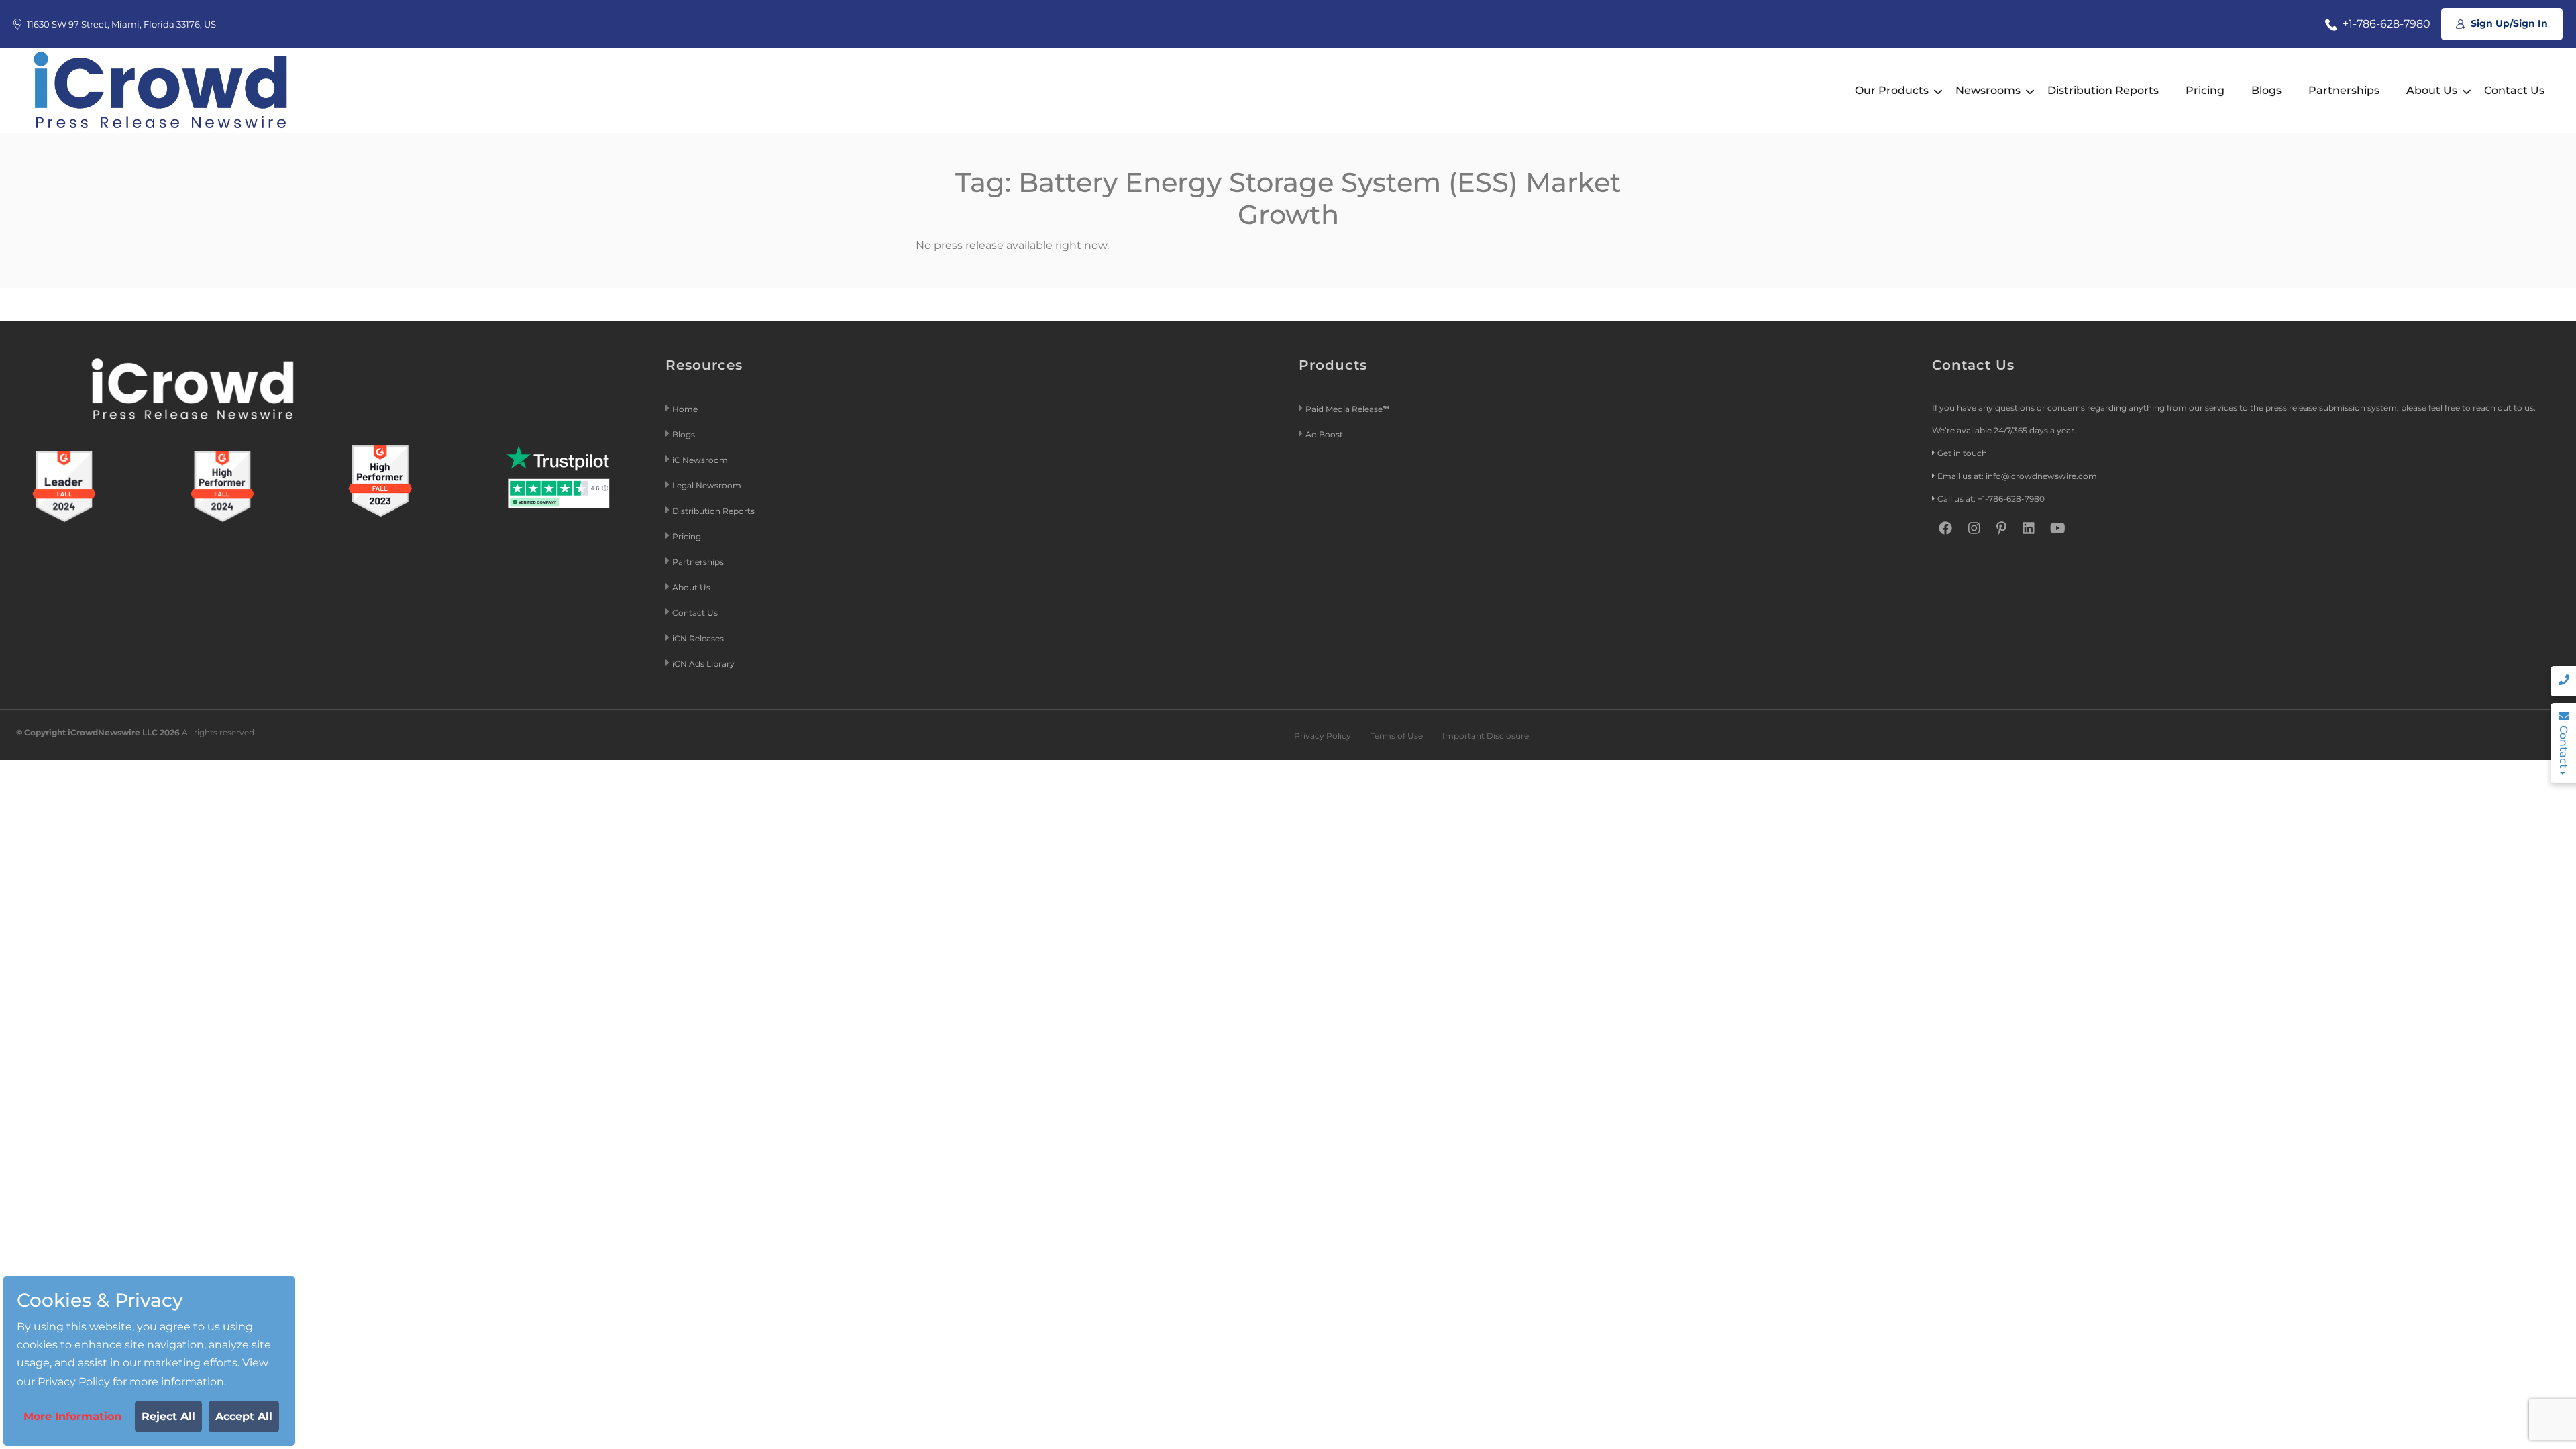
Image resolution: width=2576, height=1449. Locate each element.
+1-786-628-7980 (2385, 24)
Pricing (2205, 90)
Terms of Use (1397, 736)
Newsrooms (1988, 90)
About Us (2432, 90)
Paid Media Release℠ (1347, 409)
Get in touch (1962, 453)
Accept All (244, 1416)
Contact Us (2514, 90)
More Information (72, 1416)
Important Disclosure (1486, 736)
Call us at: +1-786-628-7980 (1991, 499)
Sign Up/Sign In (2508, 23)
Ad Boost (1324, 434)
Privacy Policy (1323, 736)
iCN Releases (698, 638)
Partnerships (2344, 90)
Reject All (168, 1416)
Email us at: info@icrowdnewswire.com (2017, 476)
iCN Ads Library (703, 664)
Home (685, 409)
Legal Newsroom (708, 485)
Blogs (2266, 90)
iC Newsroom (701, 460)
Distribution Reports (2103, 90)
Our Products (1892, 90)
